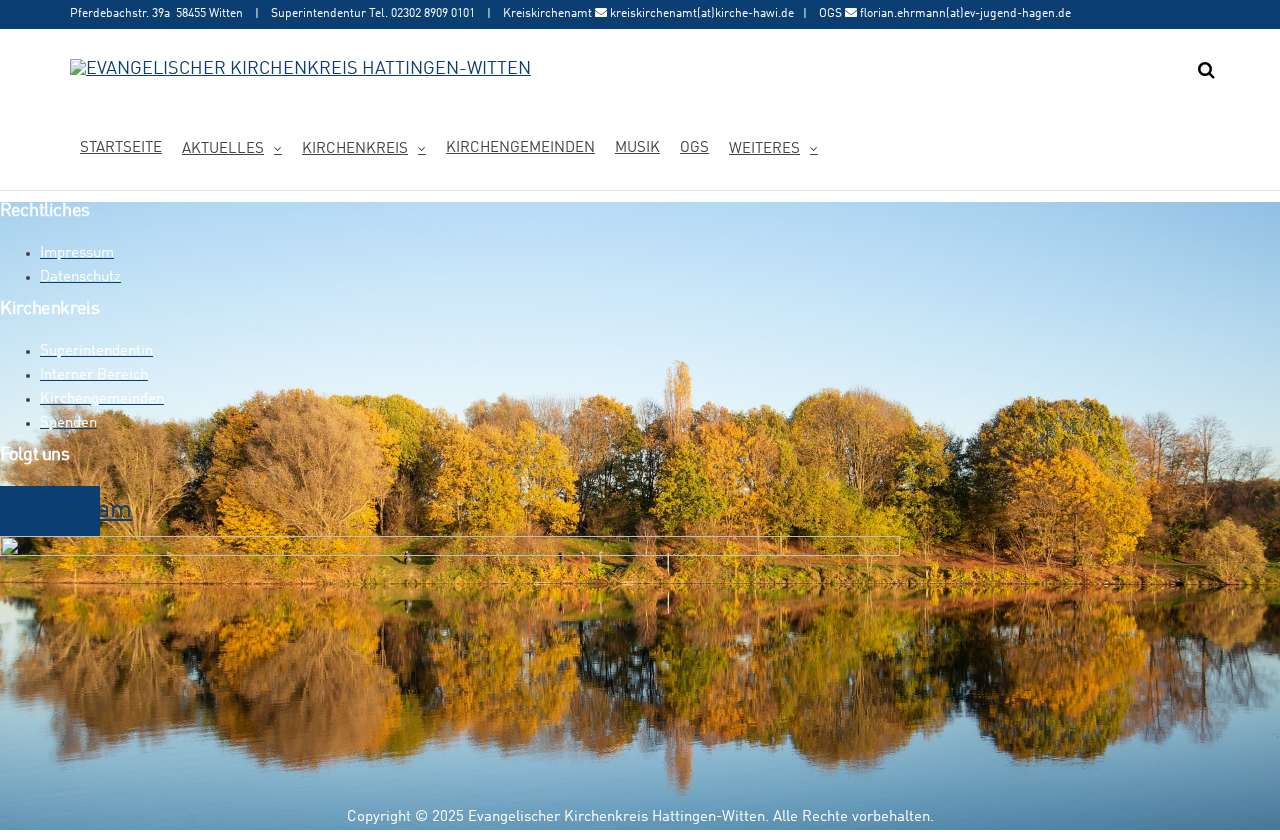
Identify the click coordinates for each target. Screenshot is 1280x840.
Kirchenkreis (355, 149)
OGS (694, 148)
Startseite (121, 148)
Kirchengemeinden (520, 148)
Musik (637, 148)
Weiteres (764, 149)
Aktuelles (223, 149)
